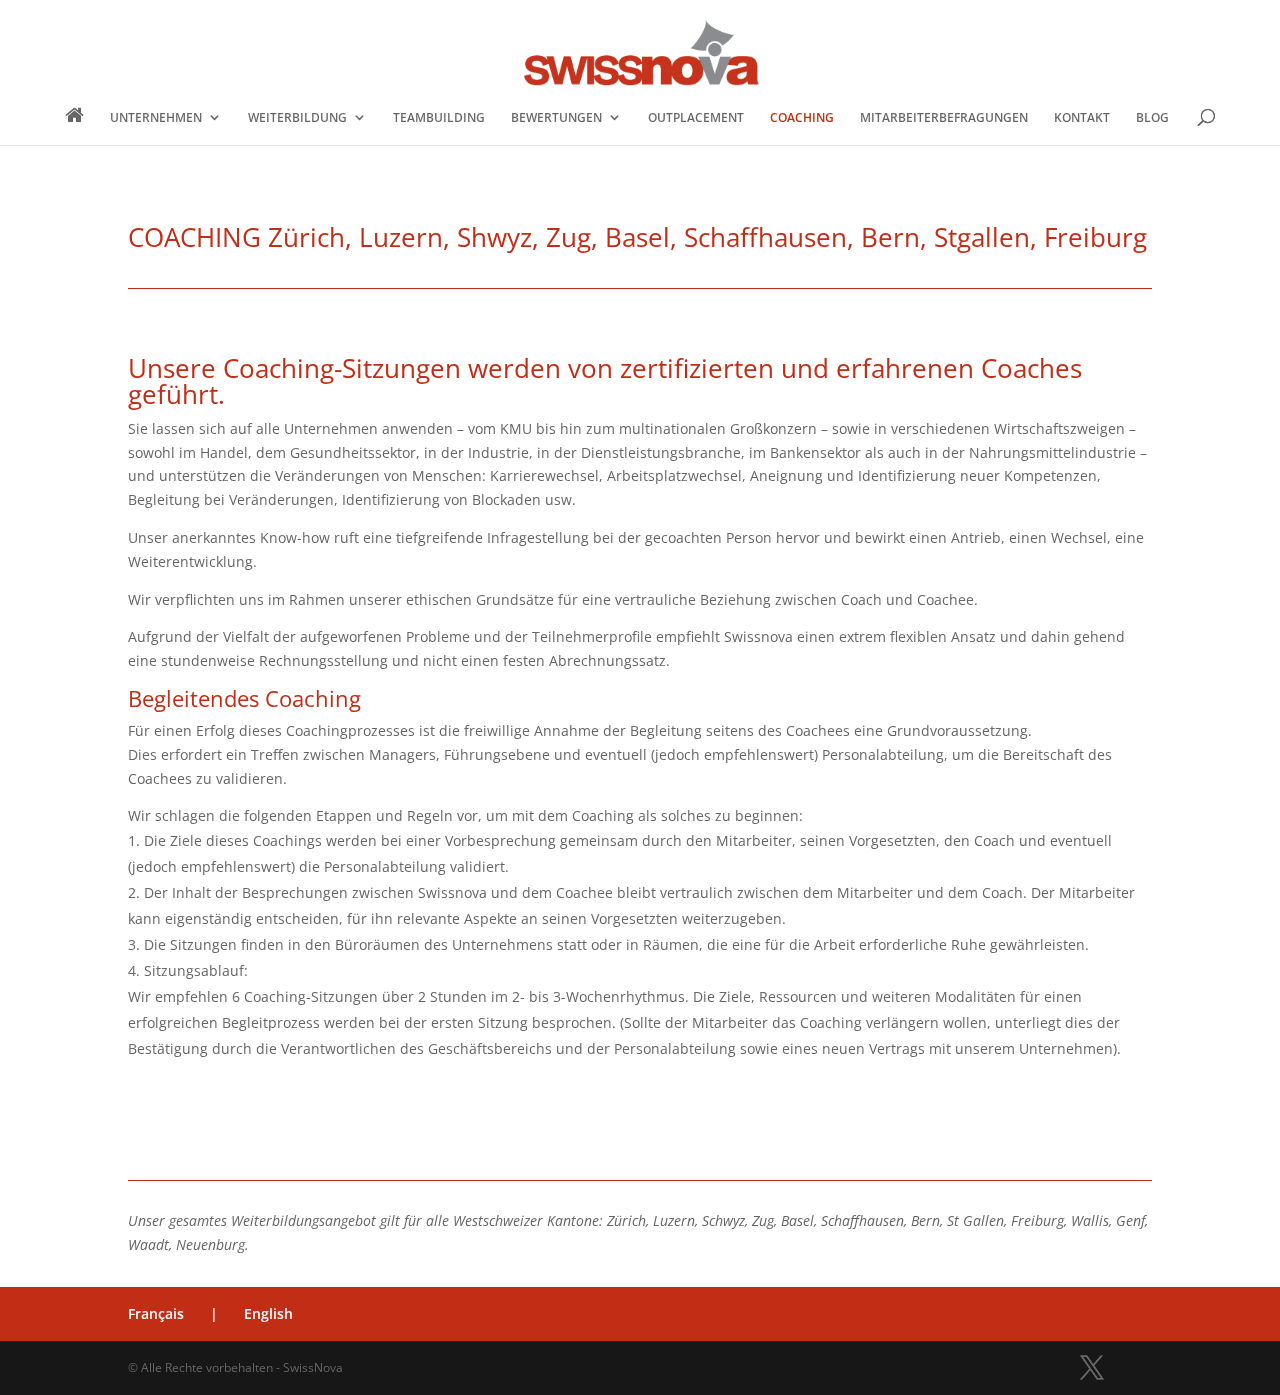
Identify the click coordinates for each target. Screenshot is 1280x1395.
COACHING (802, 117)
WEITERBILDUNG (297, 117)
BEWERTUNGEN (556, 117)
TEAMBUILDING (439, 117)
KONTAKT (1082, 117)
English (268, 1313)
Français (156, 1313)
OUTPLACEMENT (696, 117)
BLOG (1152, 117)
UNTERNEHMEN (156, 117)
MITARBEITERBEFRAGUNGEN (944, 117)
